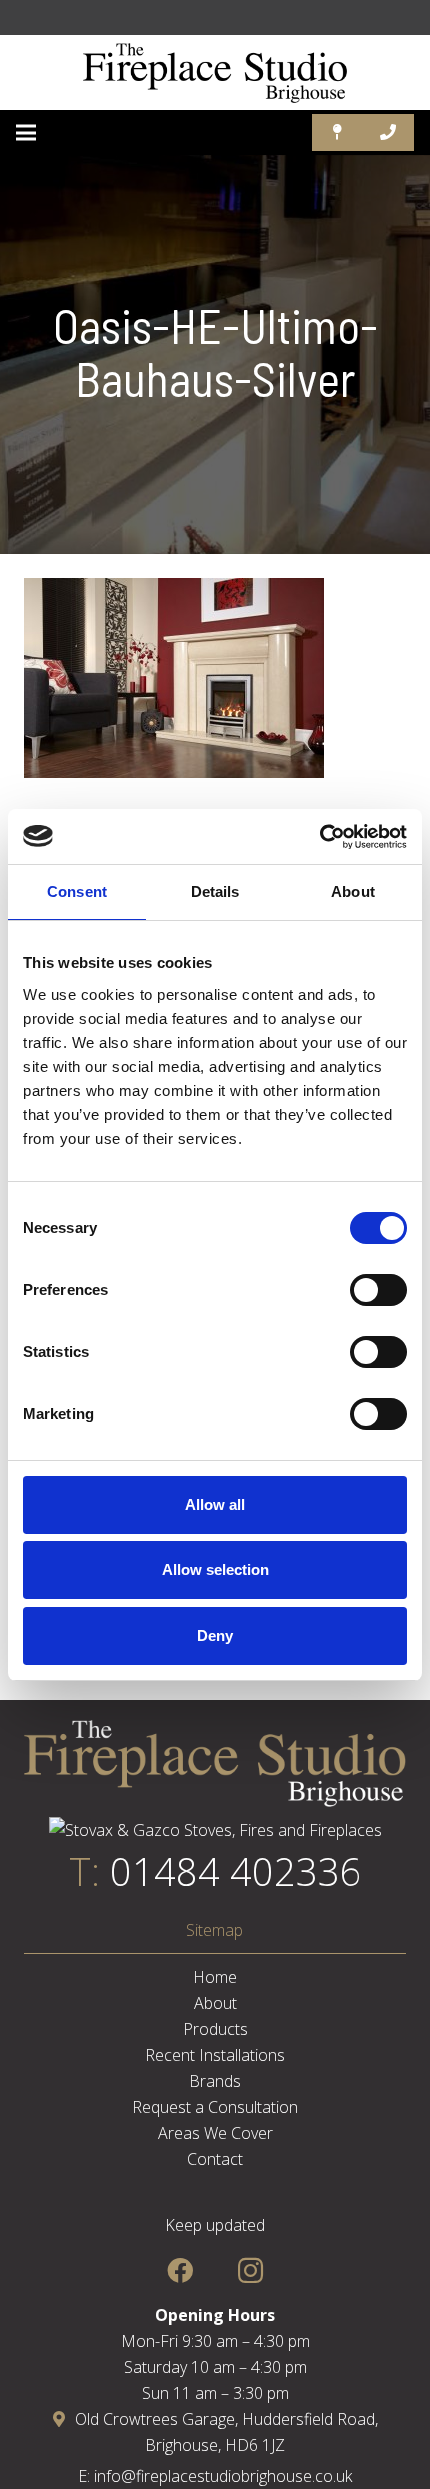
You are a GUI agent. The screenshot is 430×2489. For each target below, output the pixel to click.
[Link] (215, 73)
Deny (215, 1635)
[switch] (378, 1290)
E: (86, 2476)
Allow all (215, 1504)
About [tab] (353, 891)
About (215, 2003)
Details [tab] (215, 891)
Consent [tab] (77, 891)
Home (215, 1977)
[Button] (337, 132)
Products (215, 2029)
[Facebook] (179, 2270)
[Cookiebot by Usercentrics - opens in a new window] (319, 837)
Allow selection (215, 1569)
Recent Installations (215, 2055)
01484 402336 (236, 1871)
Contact (215, 2159)
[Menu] (26, 133)
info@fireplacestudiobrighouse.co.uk (223, 2476)
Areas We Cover (215, 2133)
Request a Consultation (215, 2107)
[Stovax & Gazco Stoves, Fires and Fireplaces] (215, 1830)
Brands (215, 2081)
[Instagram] (250, 2270)
